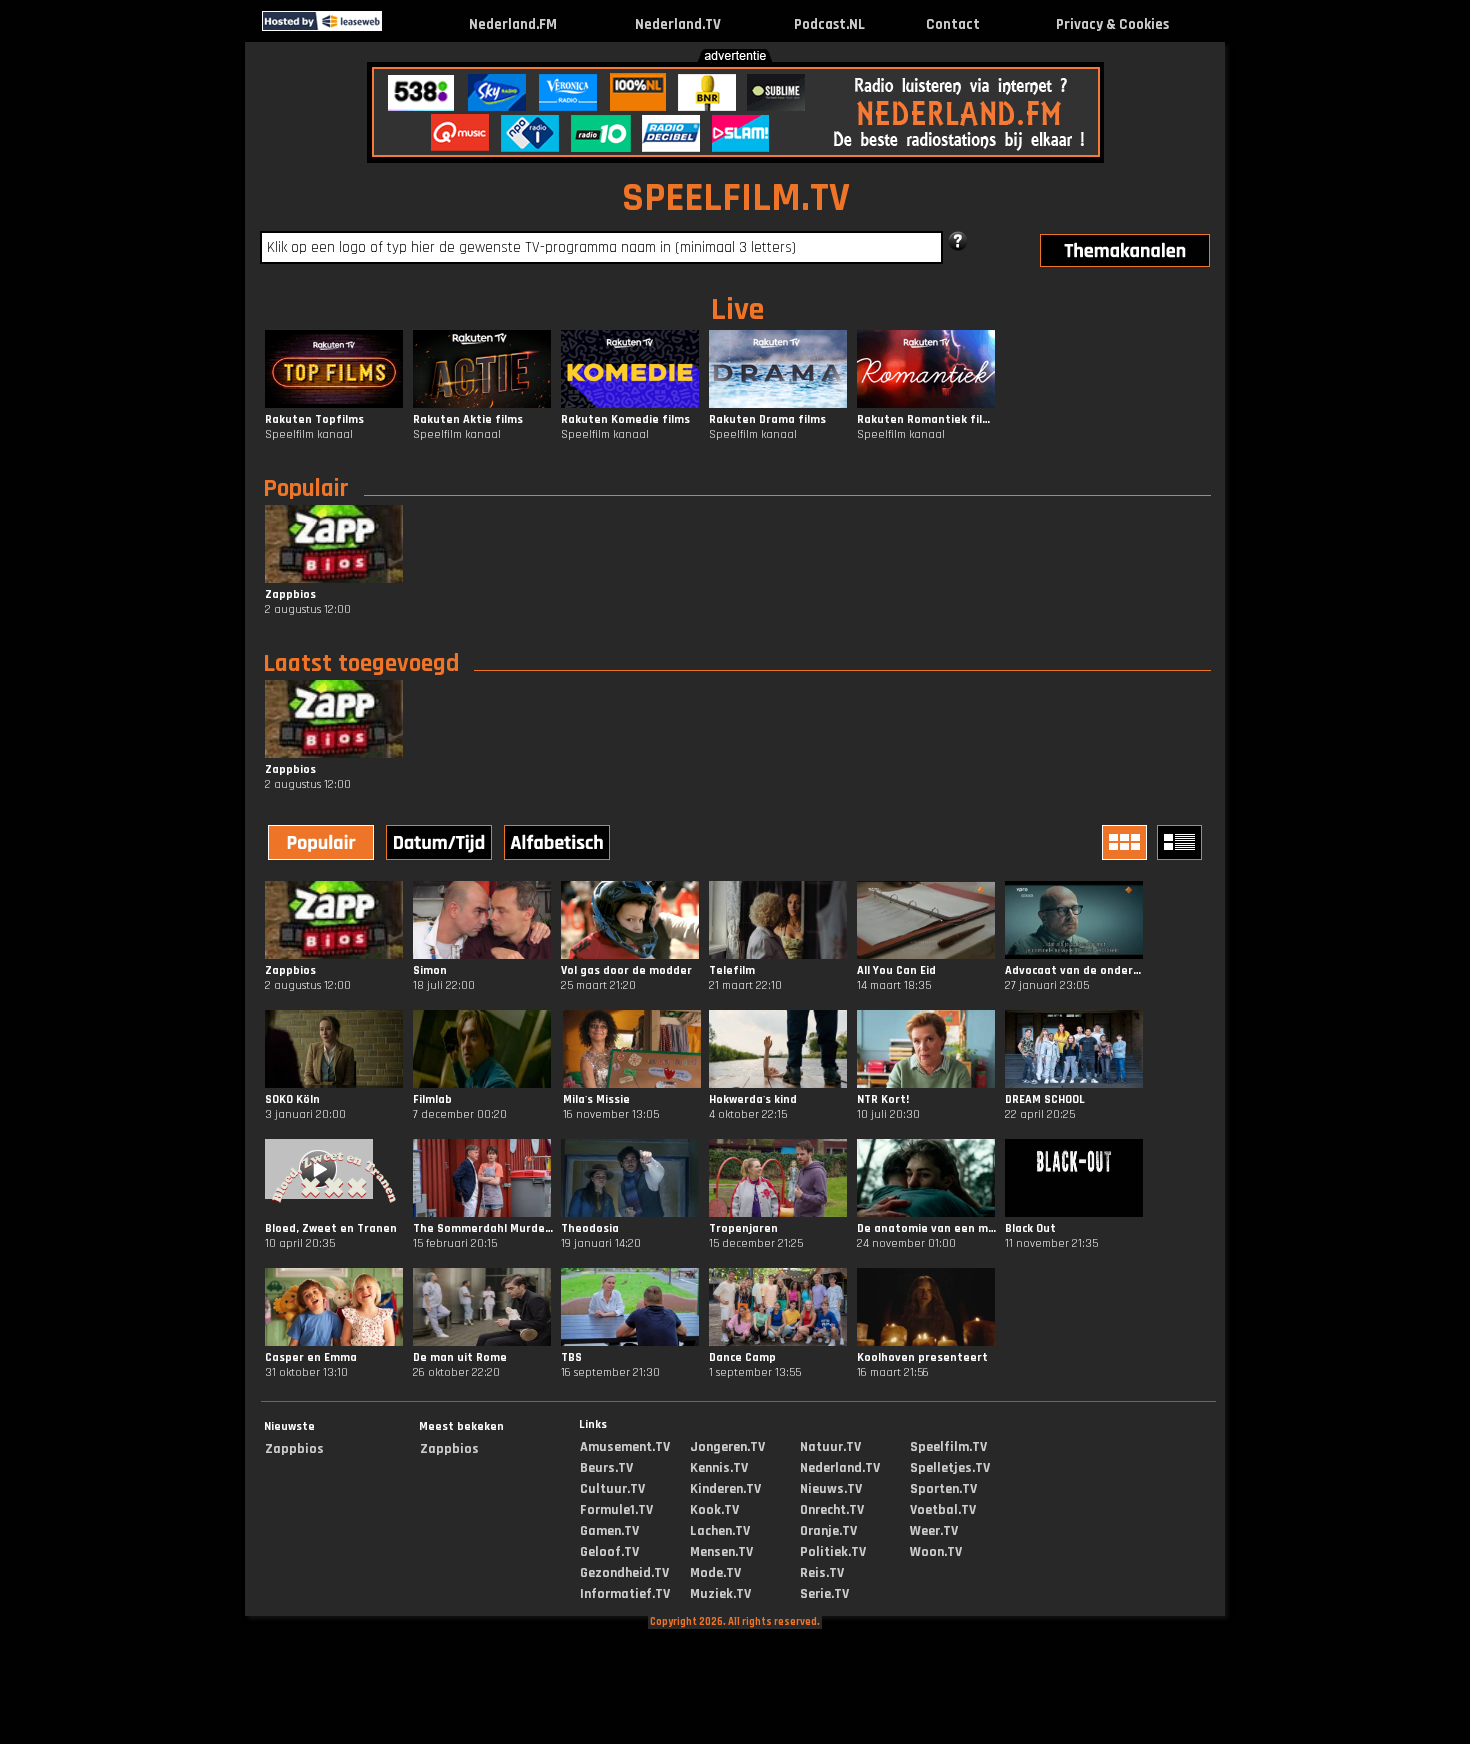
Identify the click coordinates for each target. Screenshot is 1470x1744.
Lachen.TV (720, 1531)
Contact (953, 24)
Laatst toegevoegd (361, 664)
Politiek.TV (833, 1552)
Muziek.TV (720, 1594)
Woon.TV (936, 1552)
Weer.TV (934, 1531)
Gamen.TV (609, 1531)
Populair (306, 489)
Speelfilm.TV (948, 1447)
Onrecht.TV (832, 1510)
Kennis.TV (719, 1468)
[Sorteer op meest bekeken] (323, 845)
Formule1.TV (616, 1510)
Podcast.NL (829, 24)
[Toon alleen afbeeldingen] (1127, 842)
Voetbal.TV (943, 1510)
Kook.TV (714, 1510)
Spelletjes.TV (950, 1468)
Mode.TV (715, 1573)
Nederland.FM (513, 24)
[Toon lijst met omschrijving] (1182, 842)
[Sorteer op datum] (441, 845)
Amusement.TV (625, 1447)
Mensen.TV (721, 1552)
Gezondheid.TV (624, 1573)
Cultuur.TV (612, 1489)
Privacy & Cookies (1112, 24)
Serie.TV (824, 1594)
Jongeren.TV (727, 1447)
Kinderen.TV (725, 1489)
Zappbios (294, 1449)
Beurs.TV (606, 1468)
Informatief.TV (625, 1594)
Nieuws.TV (831, 1489)
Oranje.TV (828, 1531)
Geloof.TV (609, 1552)
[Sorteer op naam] (559, 845)
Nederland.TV (678, 24)
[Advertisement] (113, 358)
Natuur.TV (830, 1447)
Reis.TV (822, 1573)
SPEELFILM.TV (736, 198)
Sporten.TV (943, 1489)
